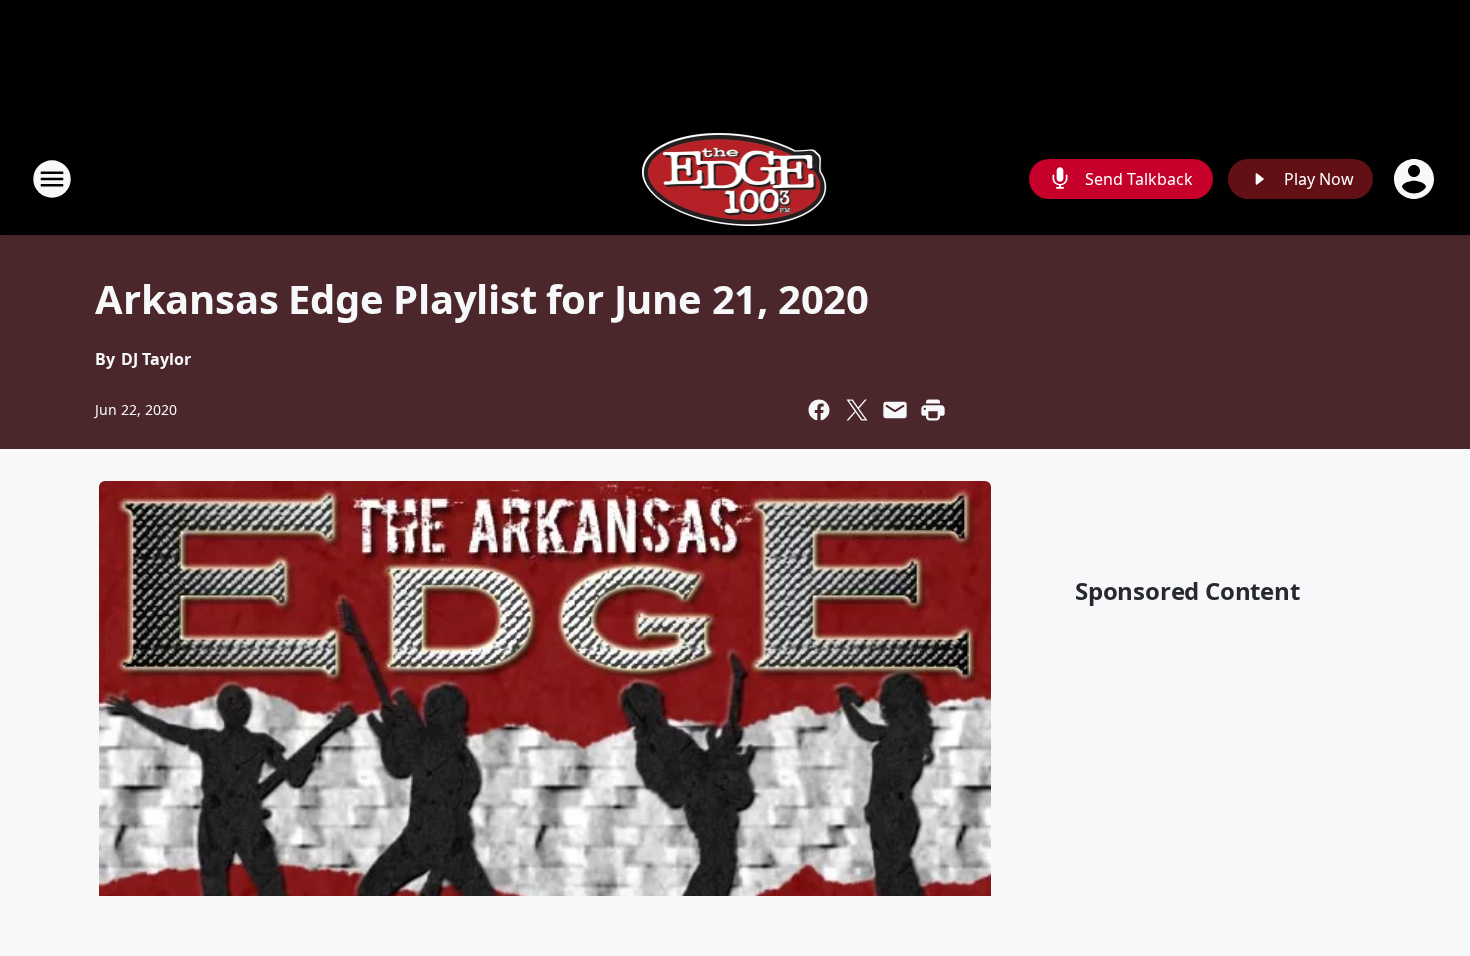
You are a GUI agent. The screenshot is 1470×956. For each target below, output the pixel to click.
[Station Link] (735, 178)
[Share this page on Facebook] (819, 410)
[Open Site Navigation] (52, 179)
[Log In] (1416, 179)
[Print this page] (933, 410)
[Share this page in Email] (895, 410)
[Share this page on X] (857, 410)
